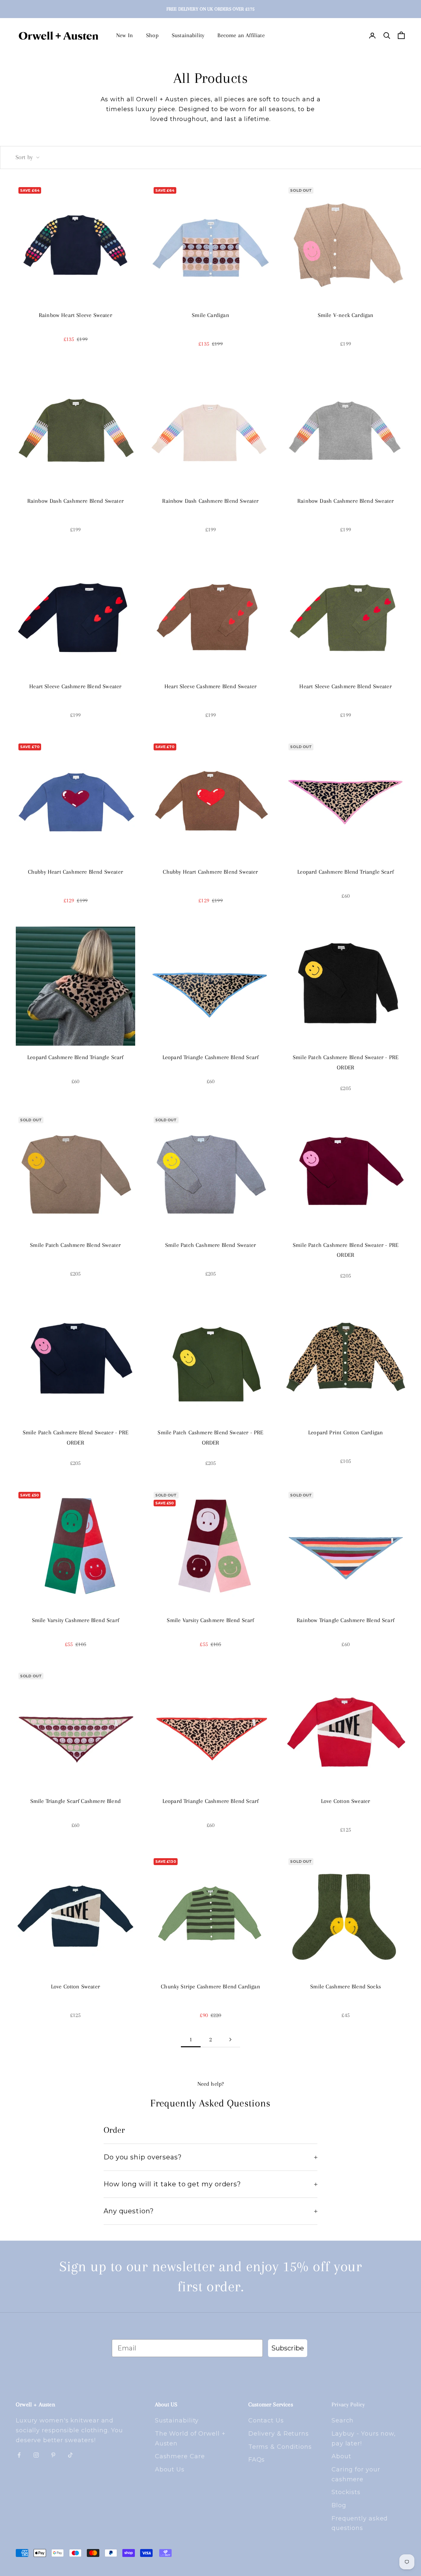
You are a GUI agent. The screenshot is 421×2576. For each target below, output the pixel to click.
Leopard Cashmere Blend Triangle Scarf (346, 872)
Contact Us (266, 2420)
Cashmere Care (180, 2456)
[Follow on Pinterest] (53, 2455)
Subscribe (288, 2348)
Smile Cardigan (210, 315)
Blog (339, 2505)
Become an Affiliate (241, 35)
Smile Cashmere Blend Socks (346, 1986)
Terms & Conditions (280, 2447)
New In (124, 35)
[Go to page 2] (230, 2040)
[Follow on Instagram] (36, 2455)
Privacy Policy (348, 2404)
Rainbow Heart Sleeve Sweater (75, 315)
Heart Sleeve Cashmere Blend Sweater (75, 686)
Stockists (346, 2492)
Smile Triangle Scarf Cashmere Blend (75, 1801)
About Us (170, 2469)
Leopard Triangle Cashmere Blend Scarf (211, 1057)
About (341, 2456)
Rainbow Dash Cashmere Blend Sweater (75, 501)
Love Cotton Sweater (346, 1801)
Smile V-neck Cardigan (346, 315)
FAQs (257, 2460)
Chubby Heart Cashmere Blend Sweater (75, 872)
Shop (152, 35)
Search (343, 2420)
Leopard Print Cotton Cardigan (346, 1432)
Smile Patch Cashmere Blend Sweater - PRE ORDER (346, 1062)
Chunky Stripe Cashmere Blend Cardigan (210, 1986)
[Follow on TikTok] (70, 2455)
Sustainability (188, 35)
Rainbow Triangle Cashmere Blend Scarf (346, 1620)
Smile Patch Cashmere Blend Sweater (75, 1245)
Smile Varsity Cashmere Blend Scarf (75, 1620)
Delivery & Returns (279, 2434)
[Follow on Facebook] (19, 2455)
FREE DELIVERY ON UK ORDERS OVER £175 (210, 9)
